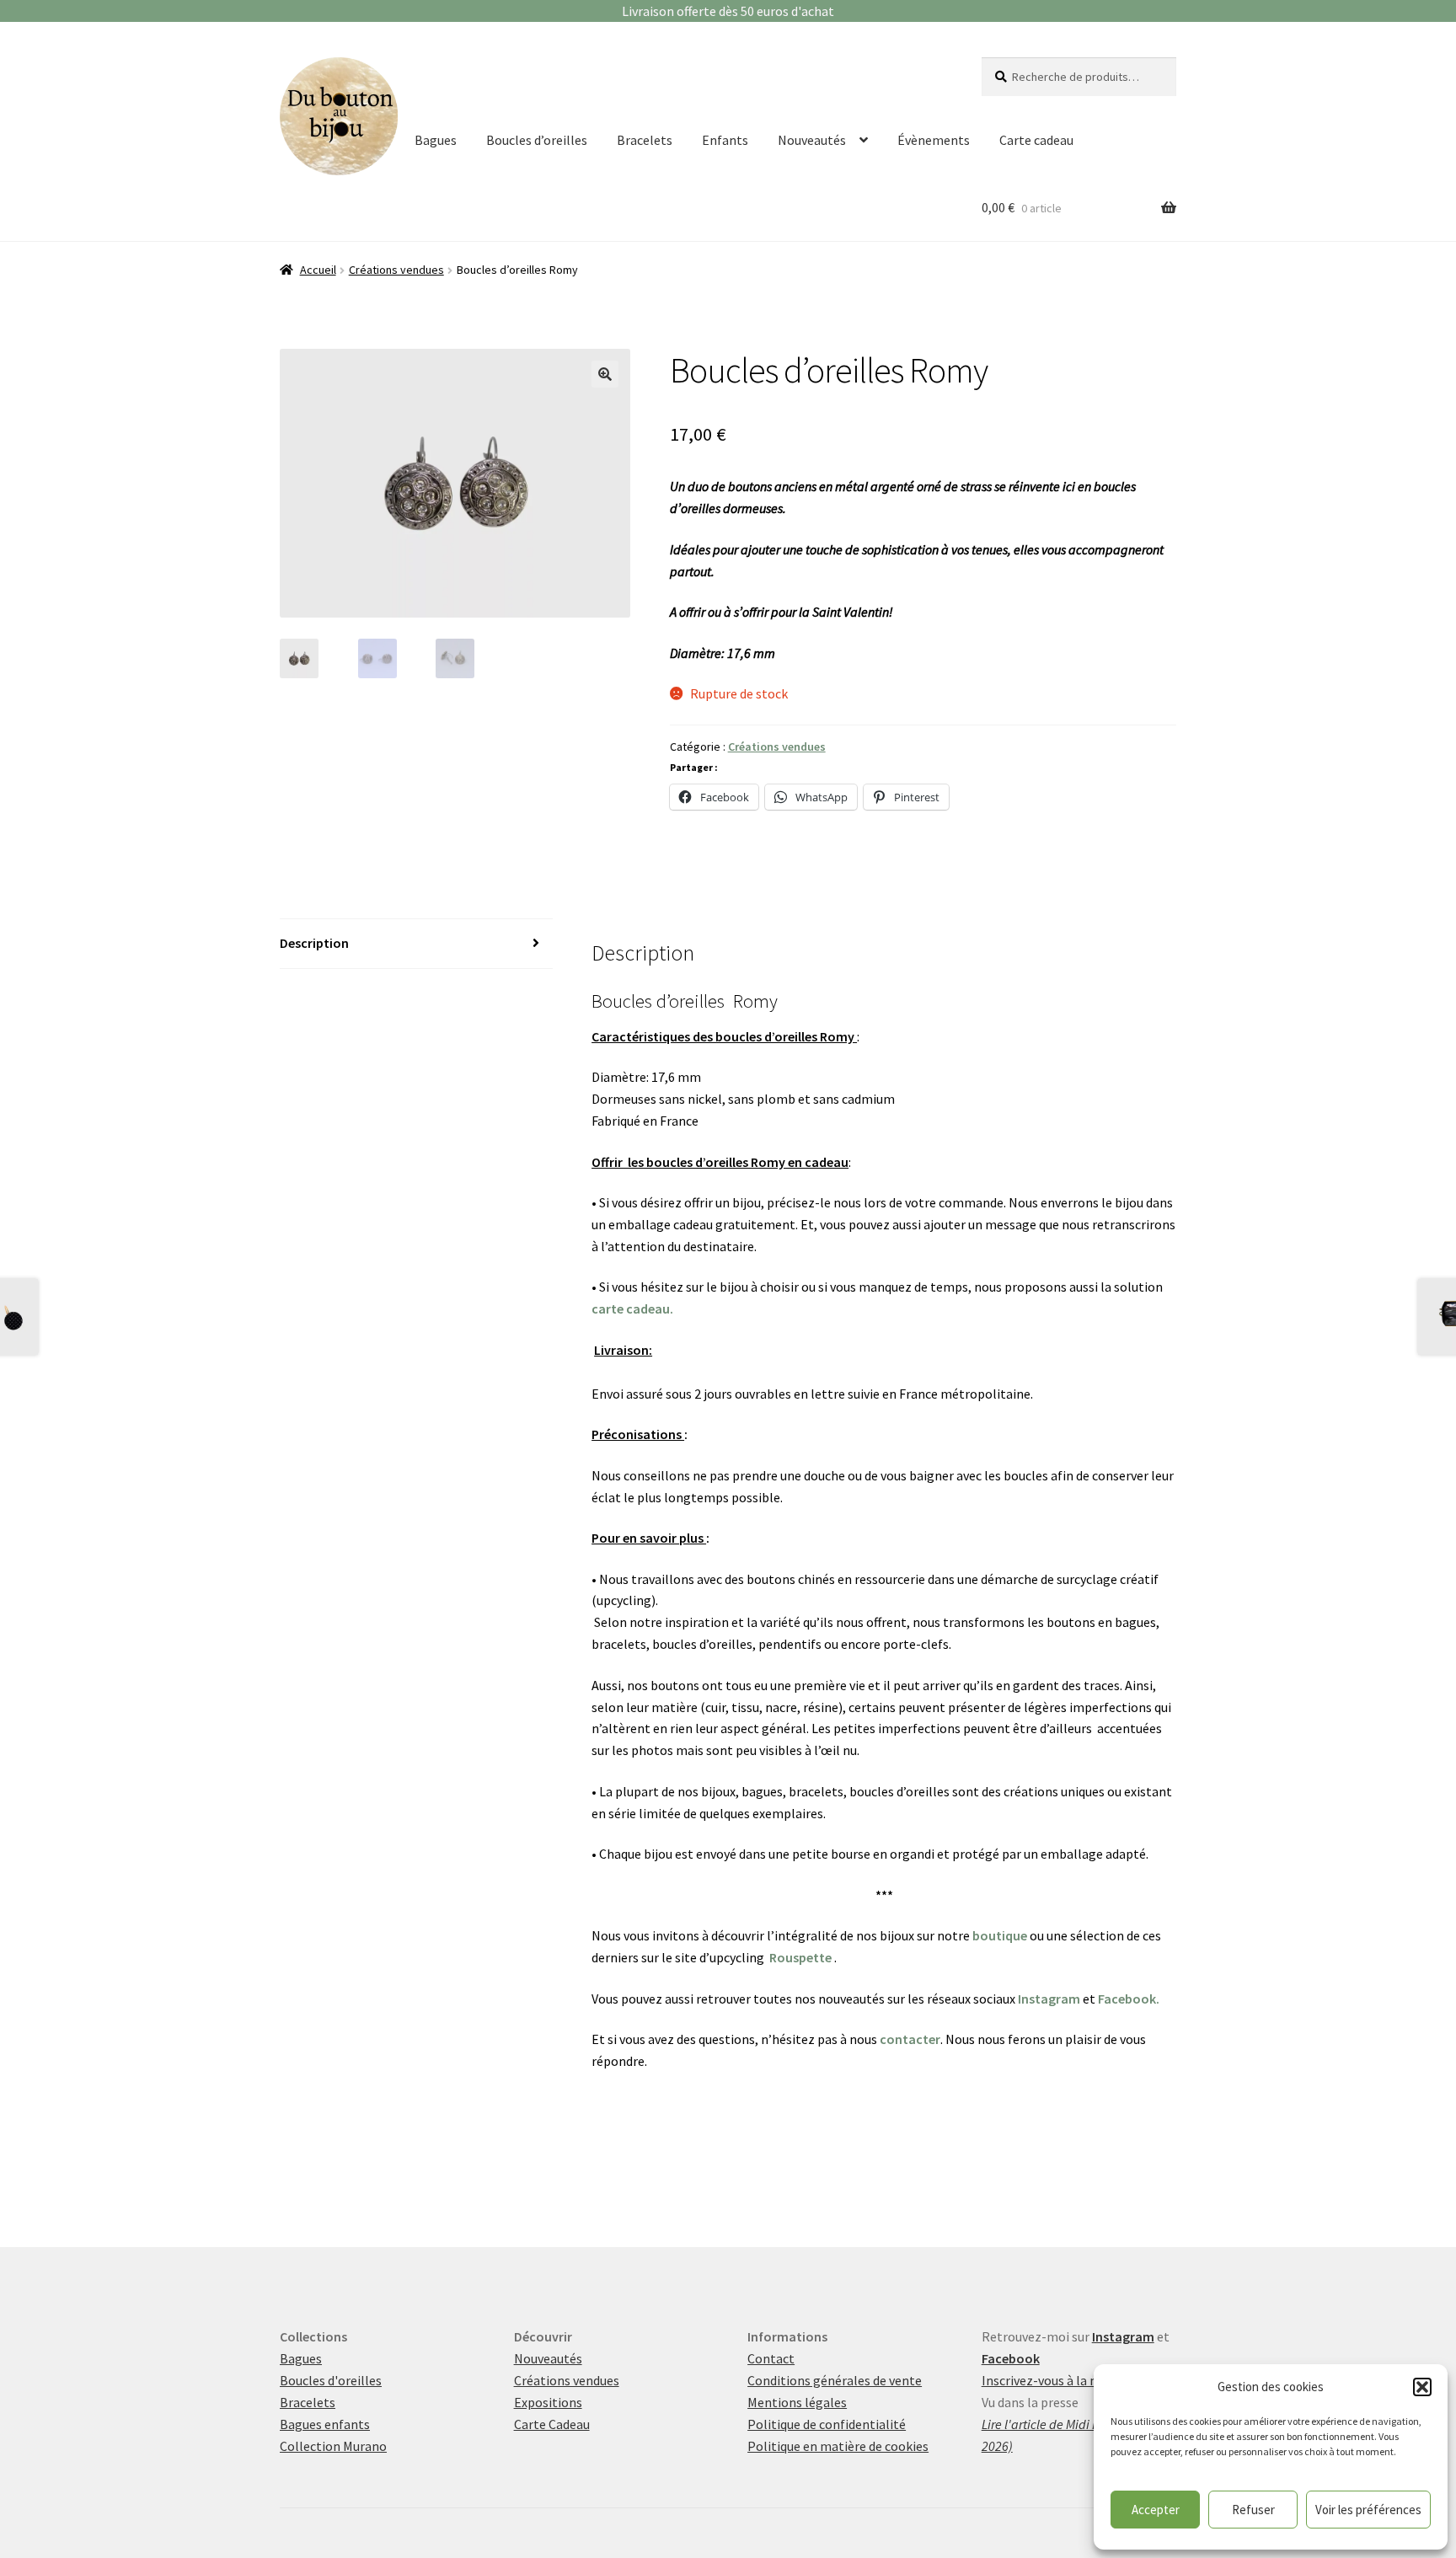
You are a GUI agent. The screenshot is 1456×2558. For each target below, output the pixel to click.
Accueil (318, 270)
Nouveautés (812, 140)
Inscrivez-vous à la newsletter (1068, 2380)
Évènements (934, 140)
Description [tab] (314, 943)
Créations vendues (396, 270)
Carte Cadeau (552, 2424)
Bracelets (645, 140)
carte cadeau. (632, 1308)
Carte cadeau (1036, 140)
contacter (910, 2039)
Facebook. (1129, 1999)
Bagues (436, 140)
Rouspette (800, 1957)
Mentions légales (797, 2402)
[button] (1422, 2387)
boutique (1000, 1935)
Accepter (1156, 2510)
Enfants (725, 140)
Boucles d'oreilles (331, 2380)
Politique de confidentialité (827, 2424)
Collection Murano (333, 2446)
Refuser (1253, 2510)
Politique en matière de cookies (838, 2446)
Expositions (548, 2402)
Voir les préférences (1368, 2510)
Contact (771, 2358)
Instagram (1049, 1999)
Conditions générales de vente (835, 2380)
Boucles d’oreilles (537, 140)
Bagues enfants (325, 2424)
